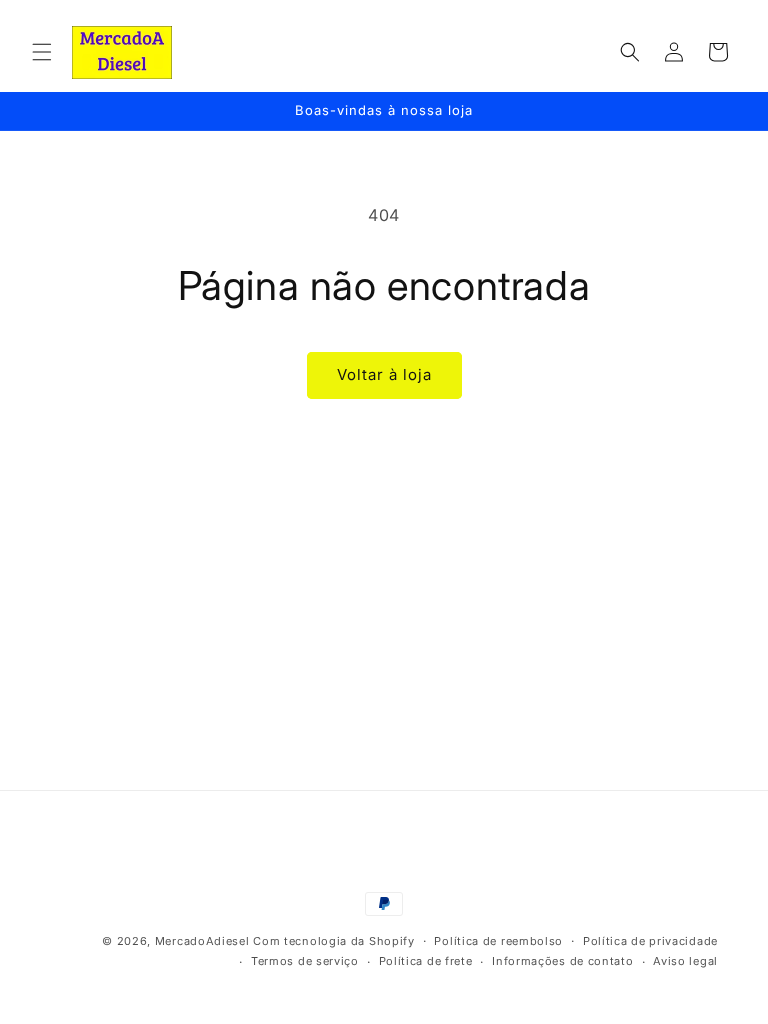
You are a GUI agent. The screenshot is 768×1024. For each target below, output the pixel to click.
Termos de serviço (305, 961)
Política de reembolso (498, 941)
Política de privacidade (650, 941)
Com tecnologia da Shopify (334, 941)
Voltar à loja (384, 374)
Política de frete (426, 961)
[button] (42, 52)
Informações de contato (562, 961)
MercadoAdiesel (202, 941)
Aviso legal (685, 961)
